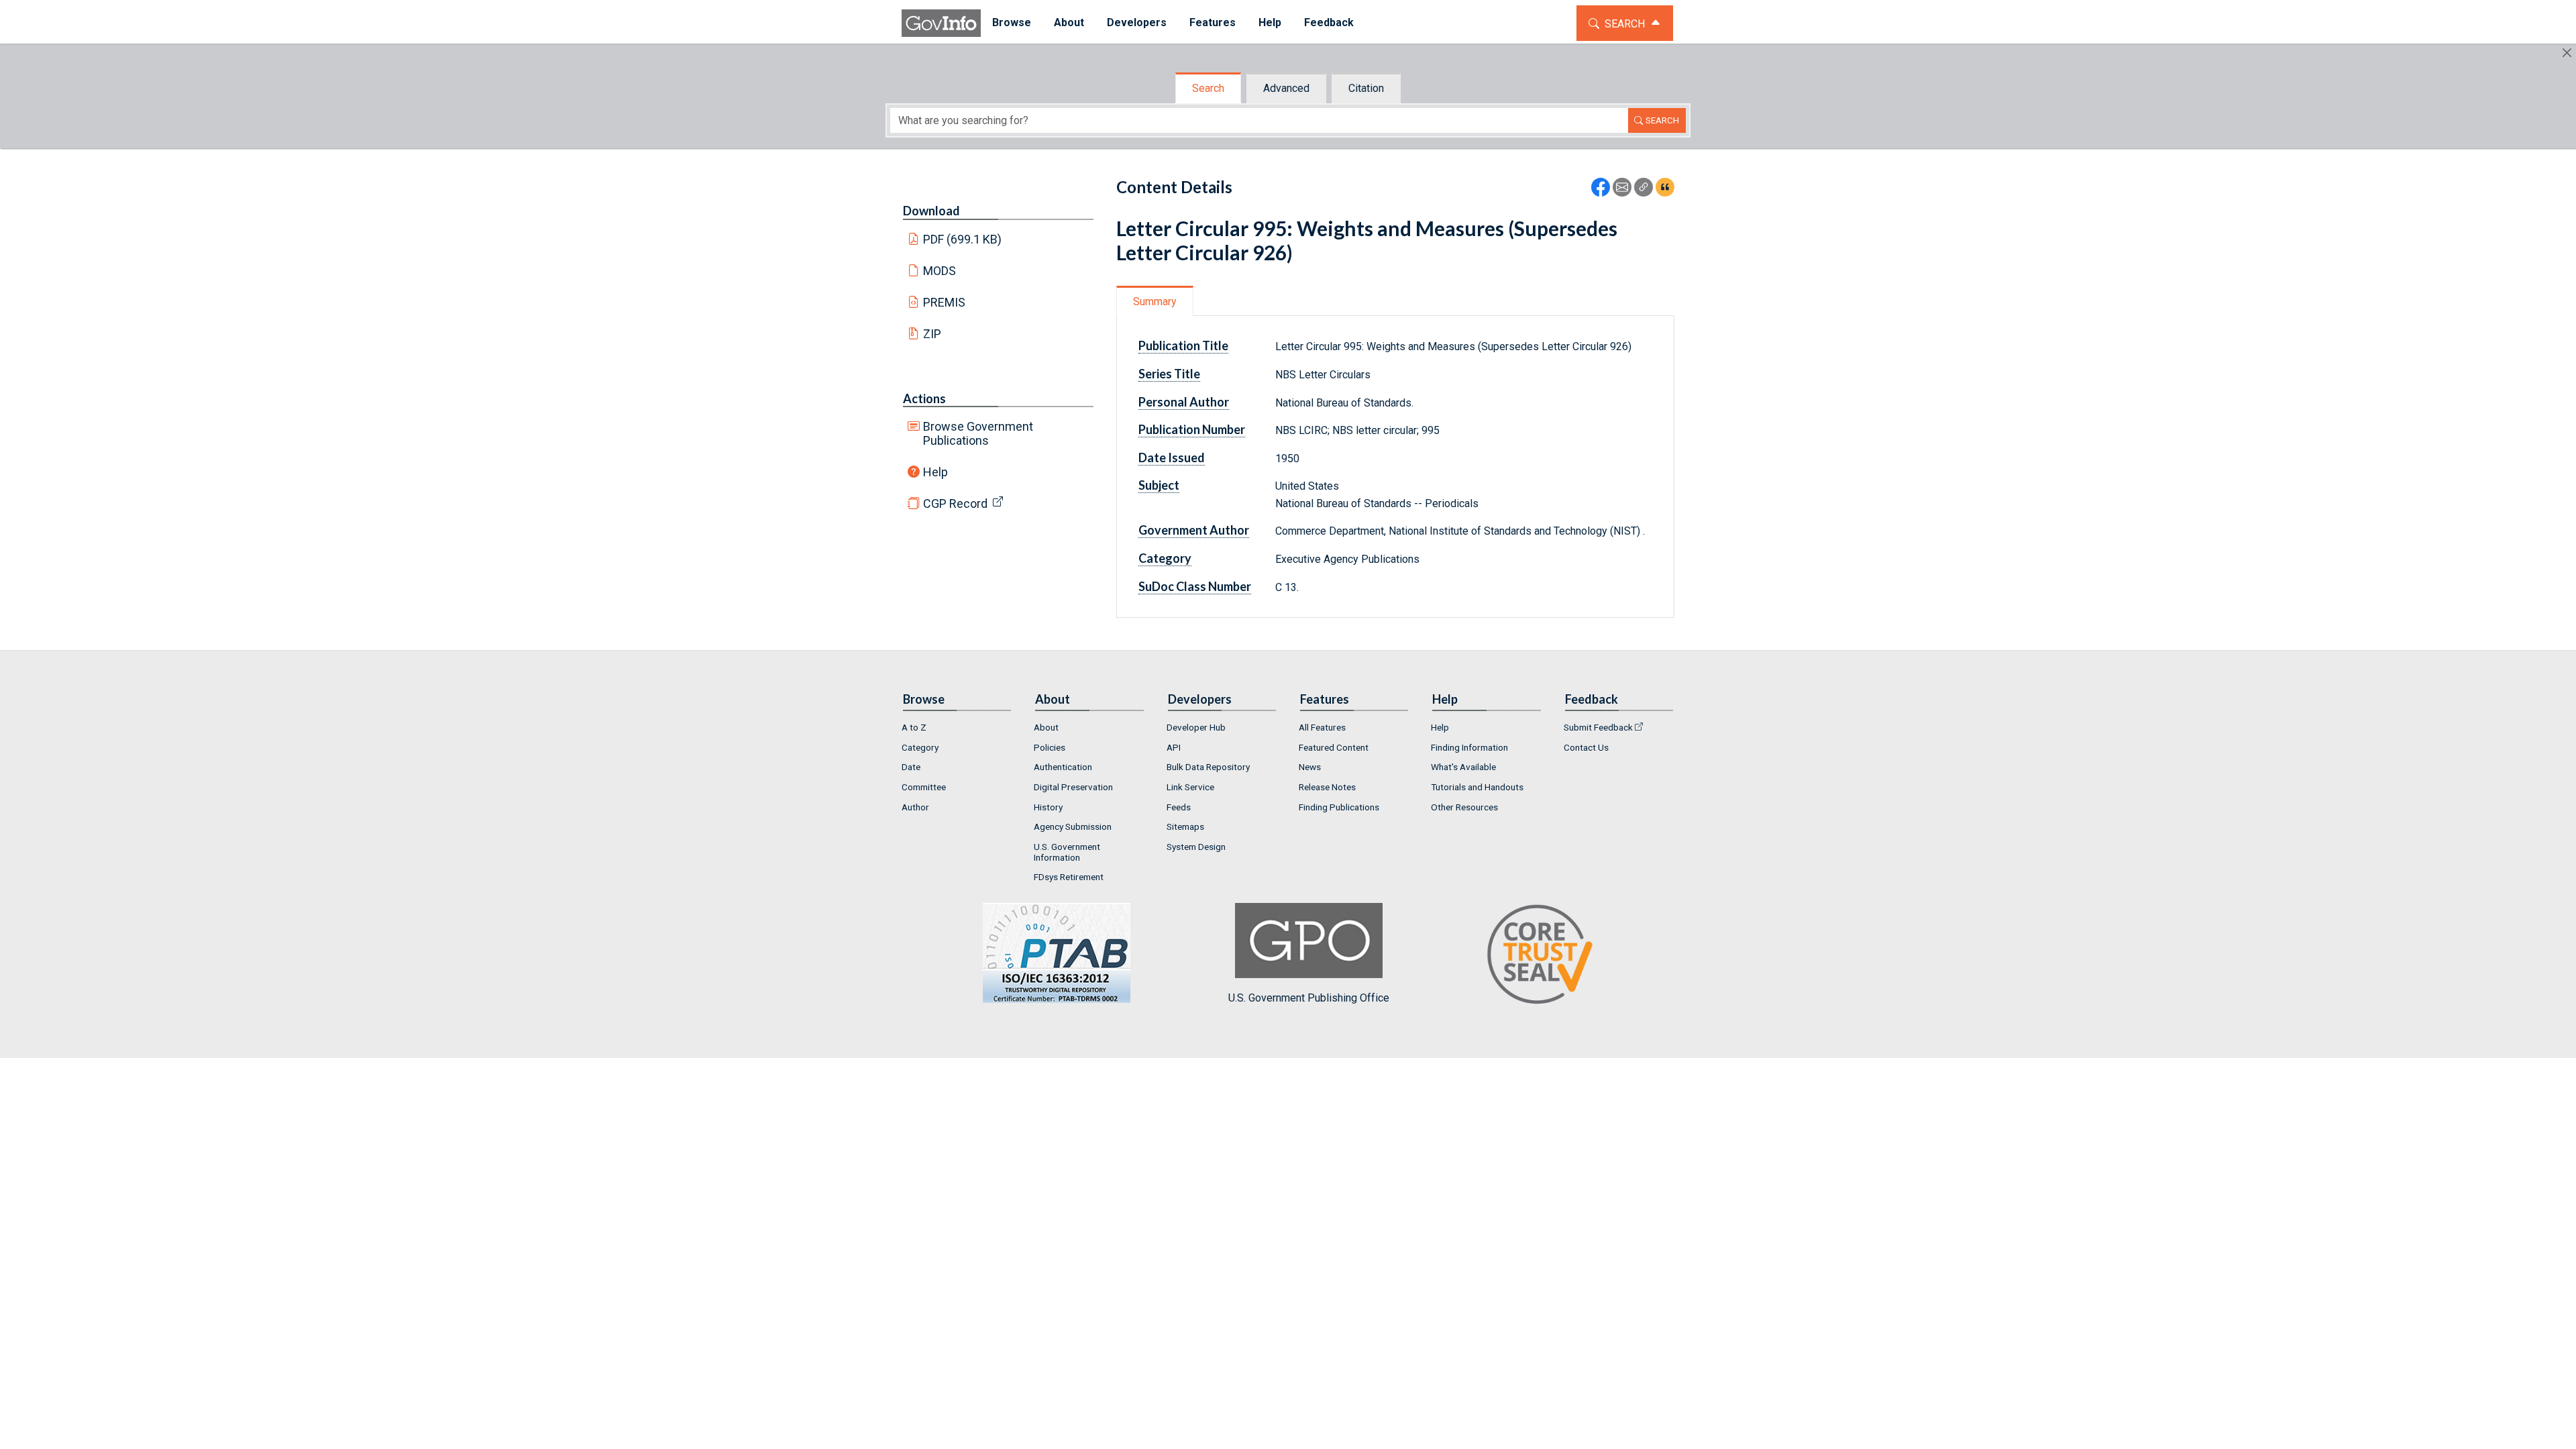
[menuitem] (1012, 23)
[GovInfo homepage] (941, 23)
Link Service (1190, 787)
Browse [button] (1012, 22)
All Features (1322, 727)
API (1174, 747)
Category (920, 747)
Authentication (1063, 767)
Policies (1050, 747)
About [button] (1069, 22)
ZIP (932, 334)
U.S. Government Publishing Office (1309, 998)
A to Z (914, 727)
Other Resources (1464, 807)
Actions (924, 398)
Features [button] (1213, 22)
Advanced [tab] (1286, 88)
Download (931, 211)
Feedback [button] (1329, 22)
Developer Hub (1196, 727)
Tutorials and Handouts (1477, 787)
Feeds (1179, 807)
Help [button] (1270, 22)
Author (915, 807)
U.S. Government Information (1067, 852)
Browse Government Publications (978, 433)
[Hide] (2567, 53)
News (1310, 767)
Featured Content (1334, 747)
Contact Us (1586, 747)
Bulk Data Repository (1208, 767)
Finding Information (1469, 747)
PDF (963, 239)
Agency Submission (1073, 826)
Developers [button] (1137, 22)
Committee (924, 787)
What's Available (1463, 767)
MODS (940, 271)
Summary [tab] (1155, 302)
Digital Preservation (1073, 787)
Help (935, 472)
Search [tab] (1208, 88)
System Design (1196, 847)
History (1048, 807)
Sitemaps (1185, 826)
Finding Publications (1339, 807)
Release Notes (1327, 787)
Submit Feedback (1598, 727)
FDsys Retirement (1069, 877)
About (1046, 727)
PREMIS (944, 302)
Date (911, 767)
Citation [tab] (1366, 88)
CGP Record (955, 503)
